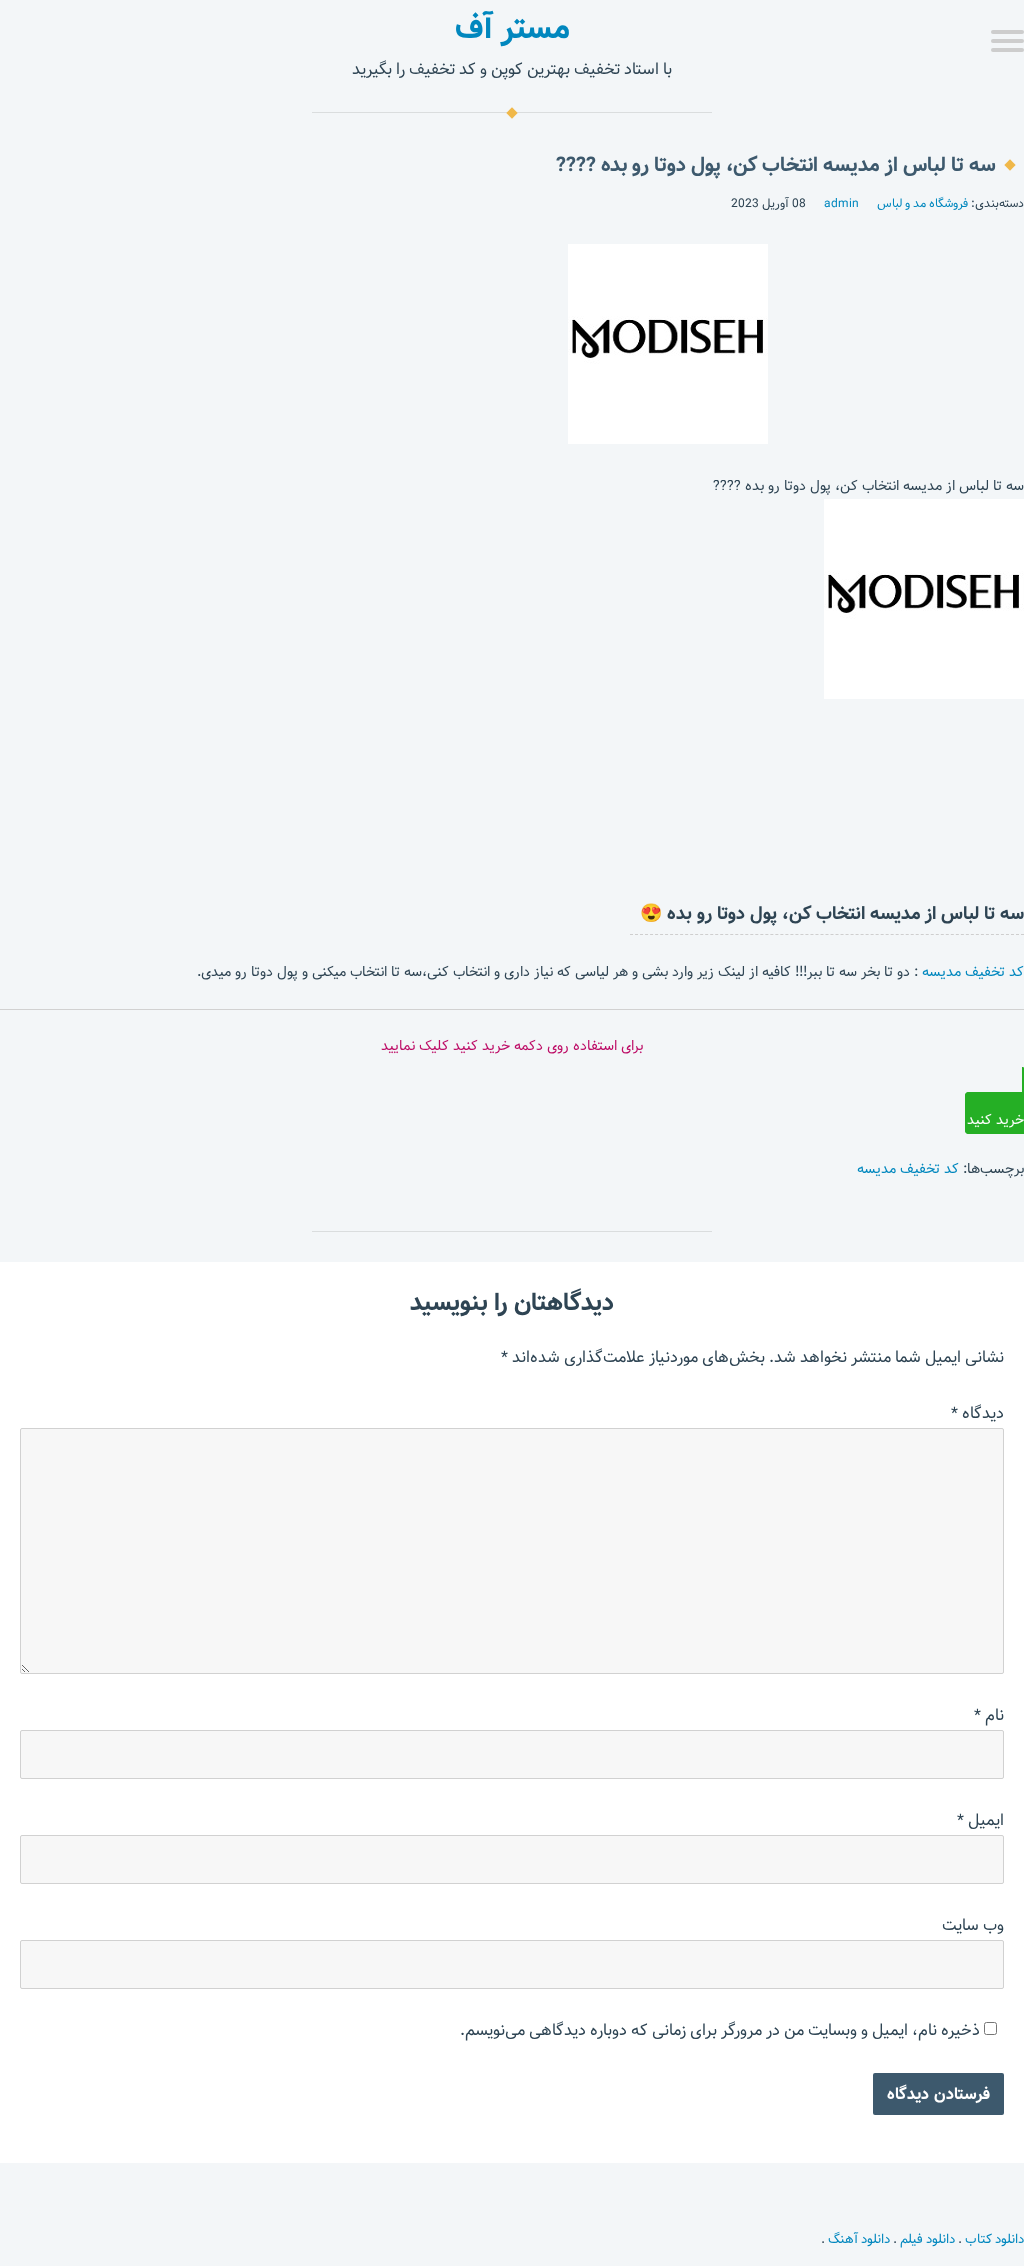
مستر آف (512, 28)
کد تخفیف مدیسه (973, 972)
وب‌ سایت (973, 1925)
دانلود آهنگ (859, 2239)
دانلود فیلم (927, 2239)
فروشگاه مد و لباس (922, 203)
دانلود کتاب (994, 2239)
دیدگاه (977, 1413)
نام (989, 1715)
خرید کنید (995, 1120)
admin (841, 203)
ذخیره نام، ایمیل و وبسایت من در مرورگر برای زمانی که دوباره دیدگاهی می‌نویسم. (720, 2030)
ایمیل (980, 1820)
